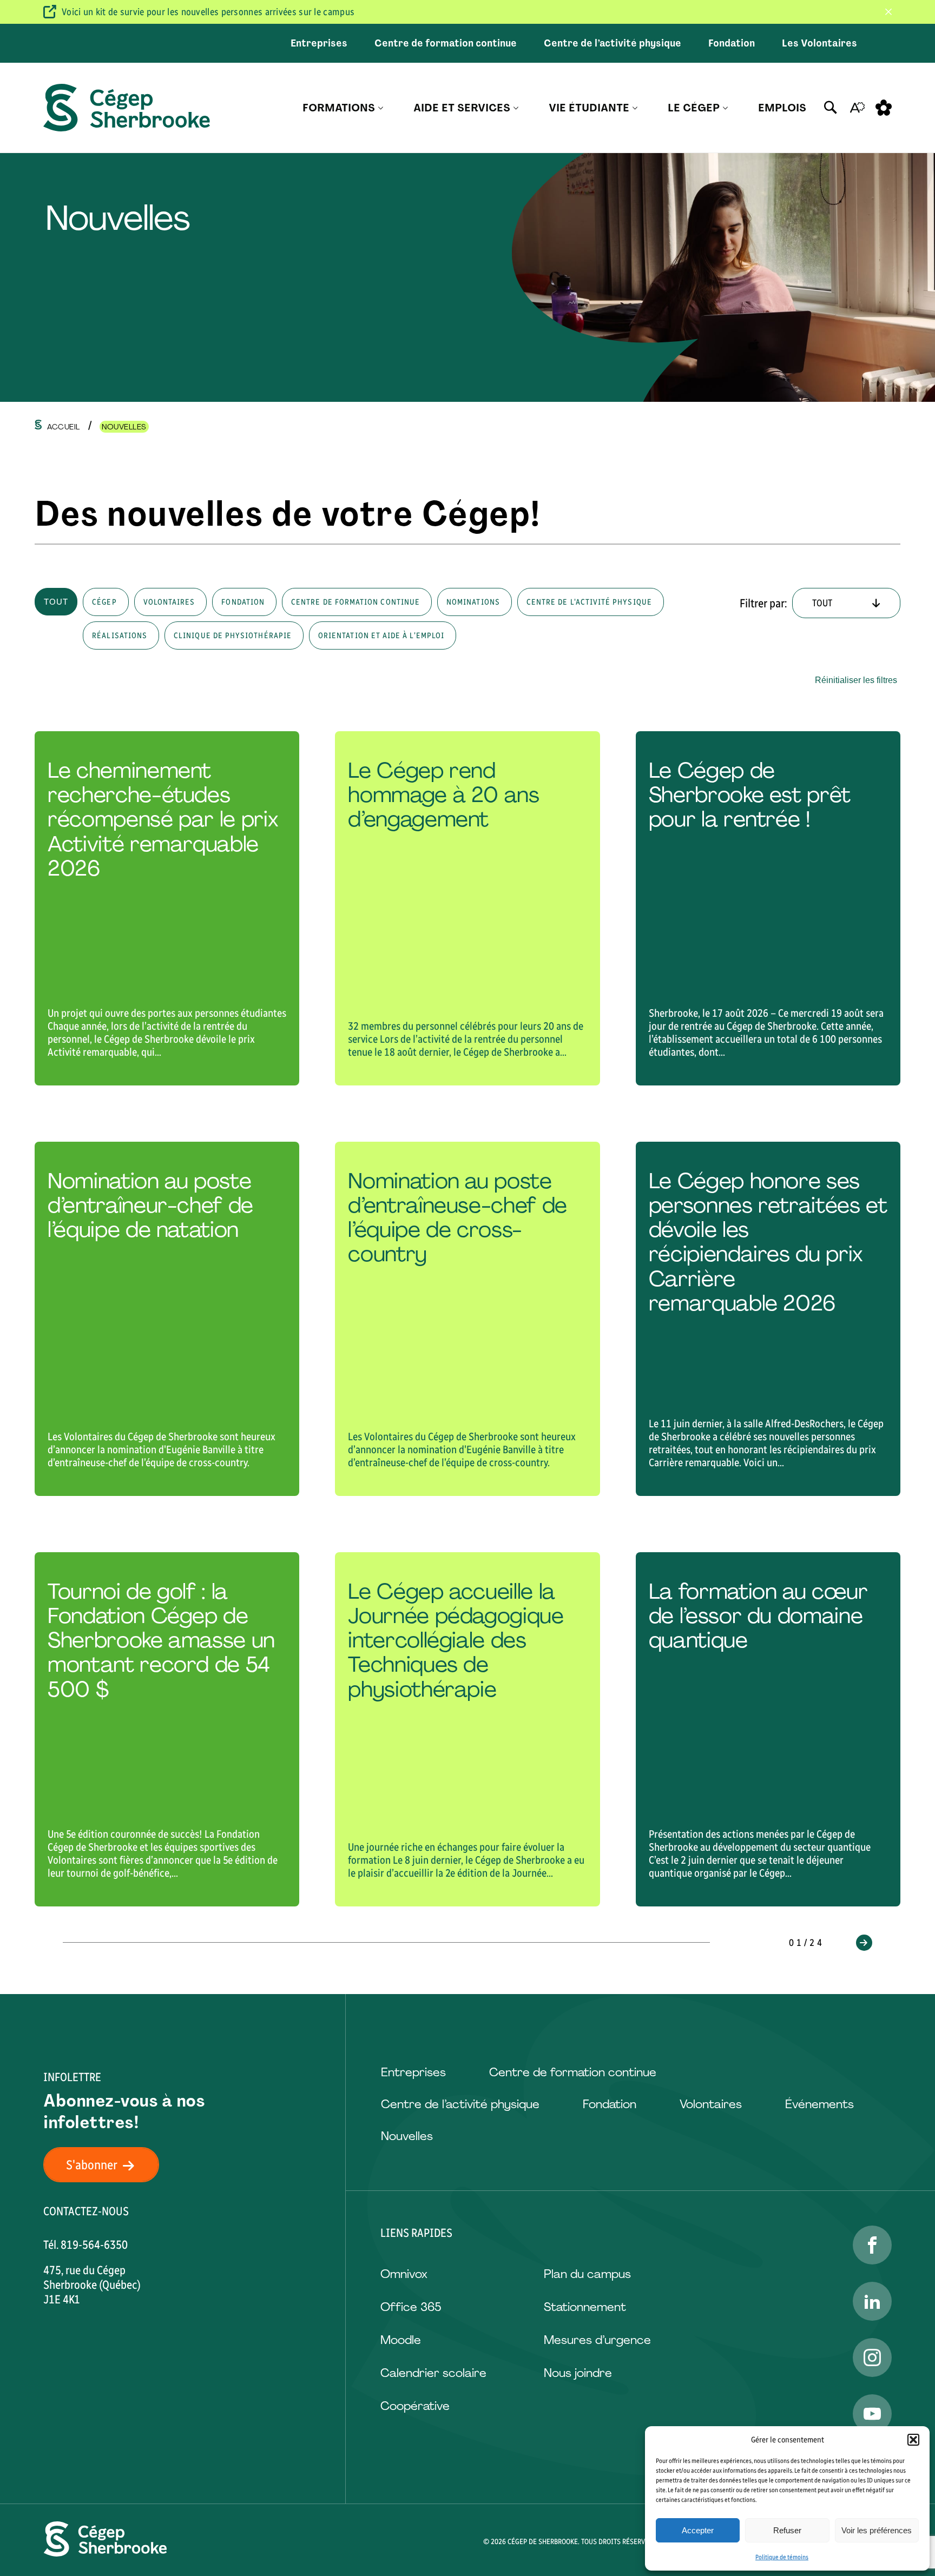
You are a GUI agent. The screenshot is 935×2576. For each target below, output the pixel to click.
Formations (339, 108)
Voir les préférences (877, 2530)
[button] (913, 2440)
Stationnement (585, 2307)
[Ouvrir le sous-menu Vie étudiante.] (635, 108)
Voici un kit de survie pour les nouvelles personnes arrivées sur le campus (208, 12)
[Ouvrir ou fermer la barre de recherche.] (831, 108)
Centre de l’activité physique (613, 43)
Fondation (732, 43)
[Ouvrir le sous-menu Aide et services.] (516, 108)
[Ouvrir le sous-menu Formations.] (381, 108)
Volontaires (711, 2104)
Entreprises (319, 43)
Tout (56, 602)
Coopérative (415, 2406)
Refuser (787, 2530)
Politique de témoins (782, 2557)
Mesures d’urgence (597, 2340)
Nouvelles (407, 2136)
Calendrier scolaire (433, 2373)
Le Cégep (694, 108)
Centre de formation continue (446, 43)
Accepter (698, 2530)
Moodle (401, 2340)
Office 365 (411, 2307)
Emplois (782, 108)
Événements (819, 2104)
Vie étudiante (589, 108)
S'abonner (92, 2165)
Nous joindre (578, 2373)
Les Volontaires (819, 43)
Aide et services (462, 108)
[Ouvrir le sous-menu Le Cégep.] (725, 108)
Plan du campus (587, 2274)
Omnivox (404, 2274)
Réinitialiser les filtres (856, 680)
